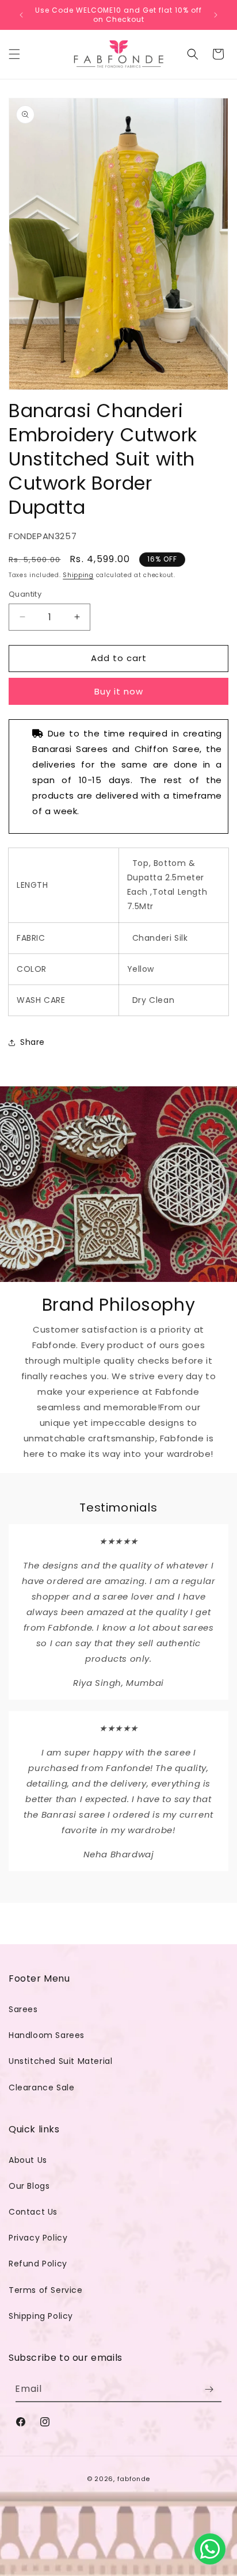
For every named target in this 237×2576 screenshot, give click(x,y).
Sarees (23, 2009)
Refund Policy (38, 2264)
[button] (14, 54)
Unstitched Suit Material (60, 2061)
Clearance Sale (41, 2087)
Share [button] (33, 1042)
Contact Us (33, 2212)
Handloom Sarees (47, 2035)
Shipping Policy (41, 2316)
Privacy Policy (38, 2238)
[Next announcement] (216, 15)
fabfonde (134, 2479)
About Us (28, 2160)
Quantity (25, 594)
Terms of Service (46, 2290)
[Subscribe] (209, 2389)
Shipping (78, 575)
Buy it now (119, 691)
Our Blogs (29, 2186)
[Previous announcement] (21, 15)
